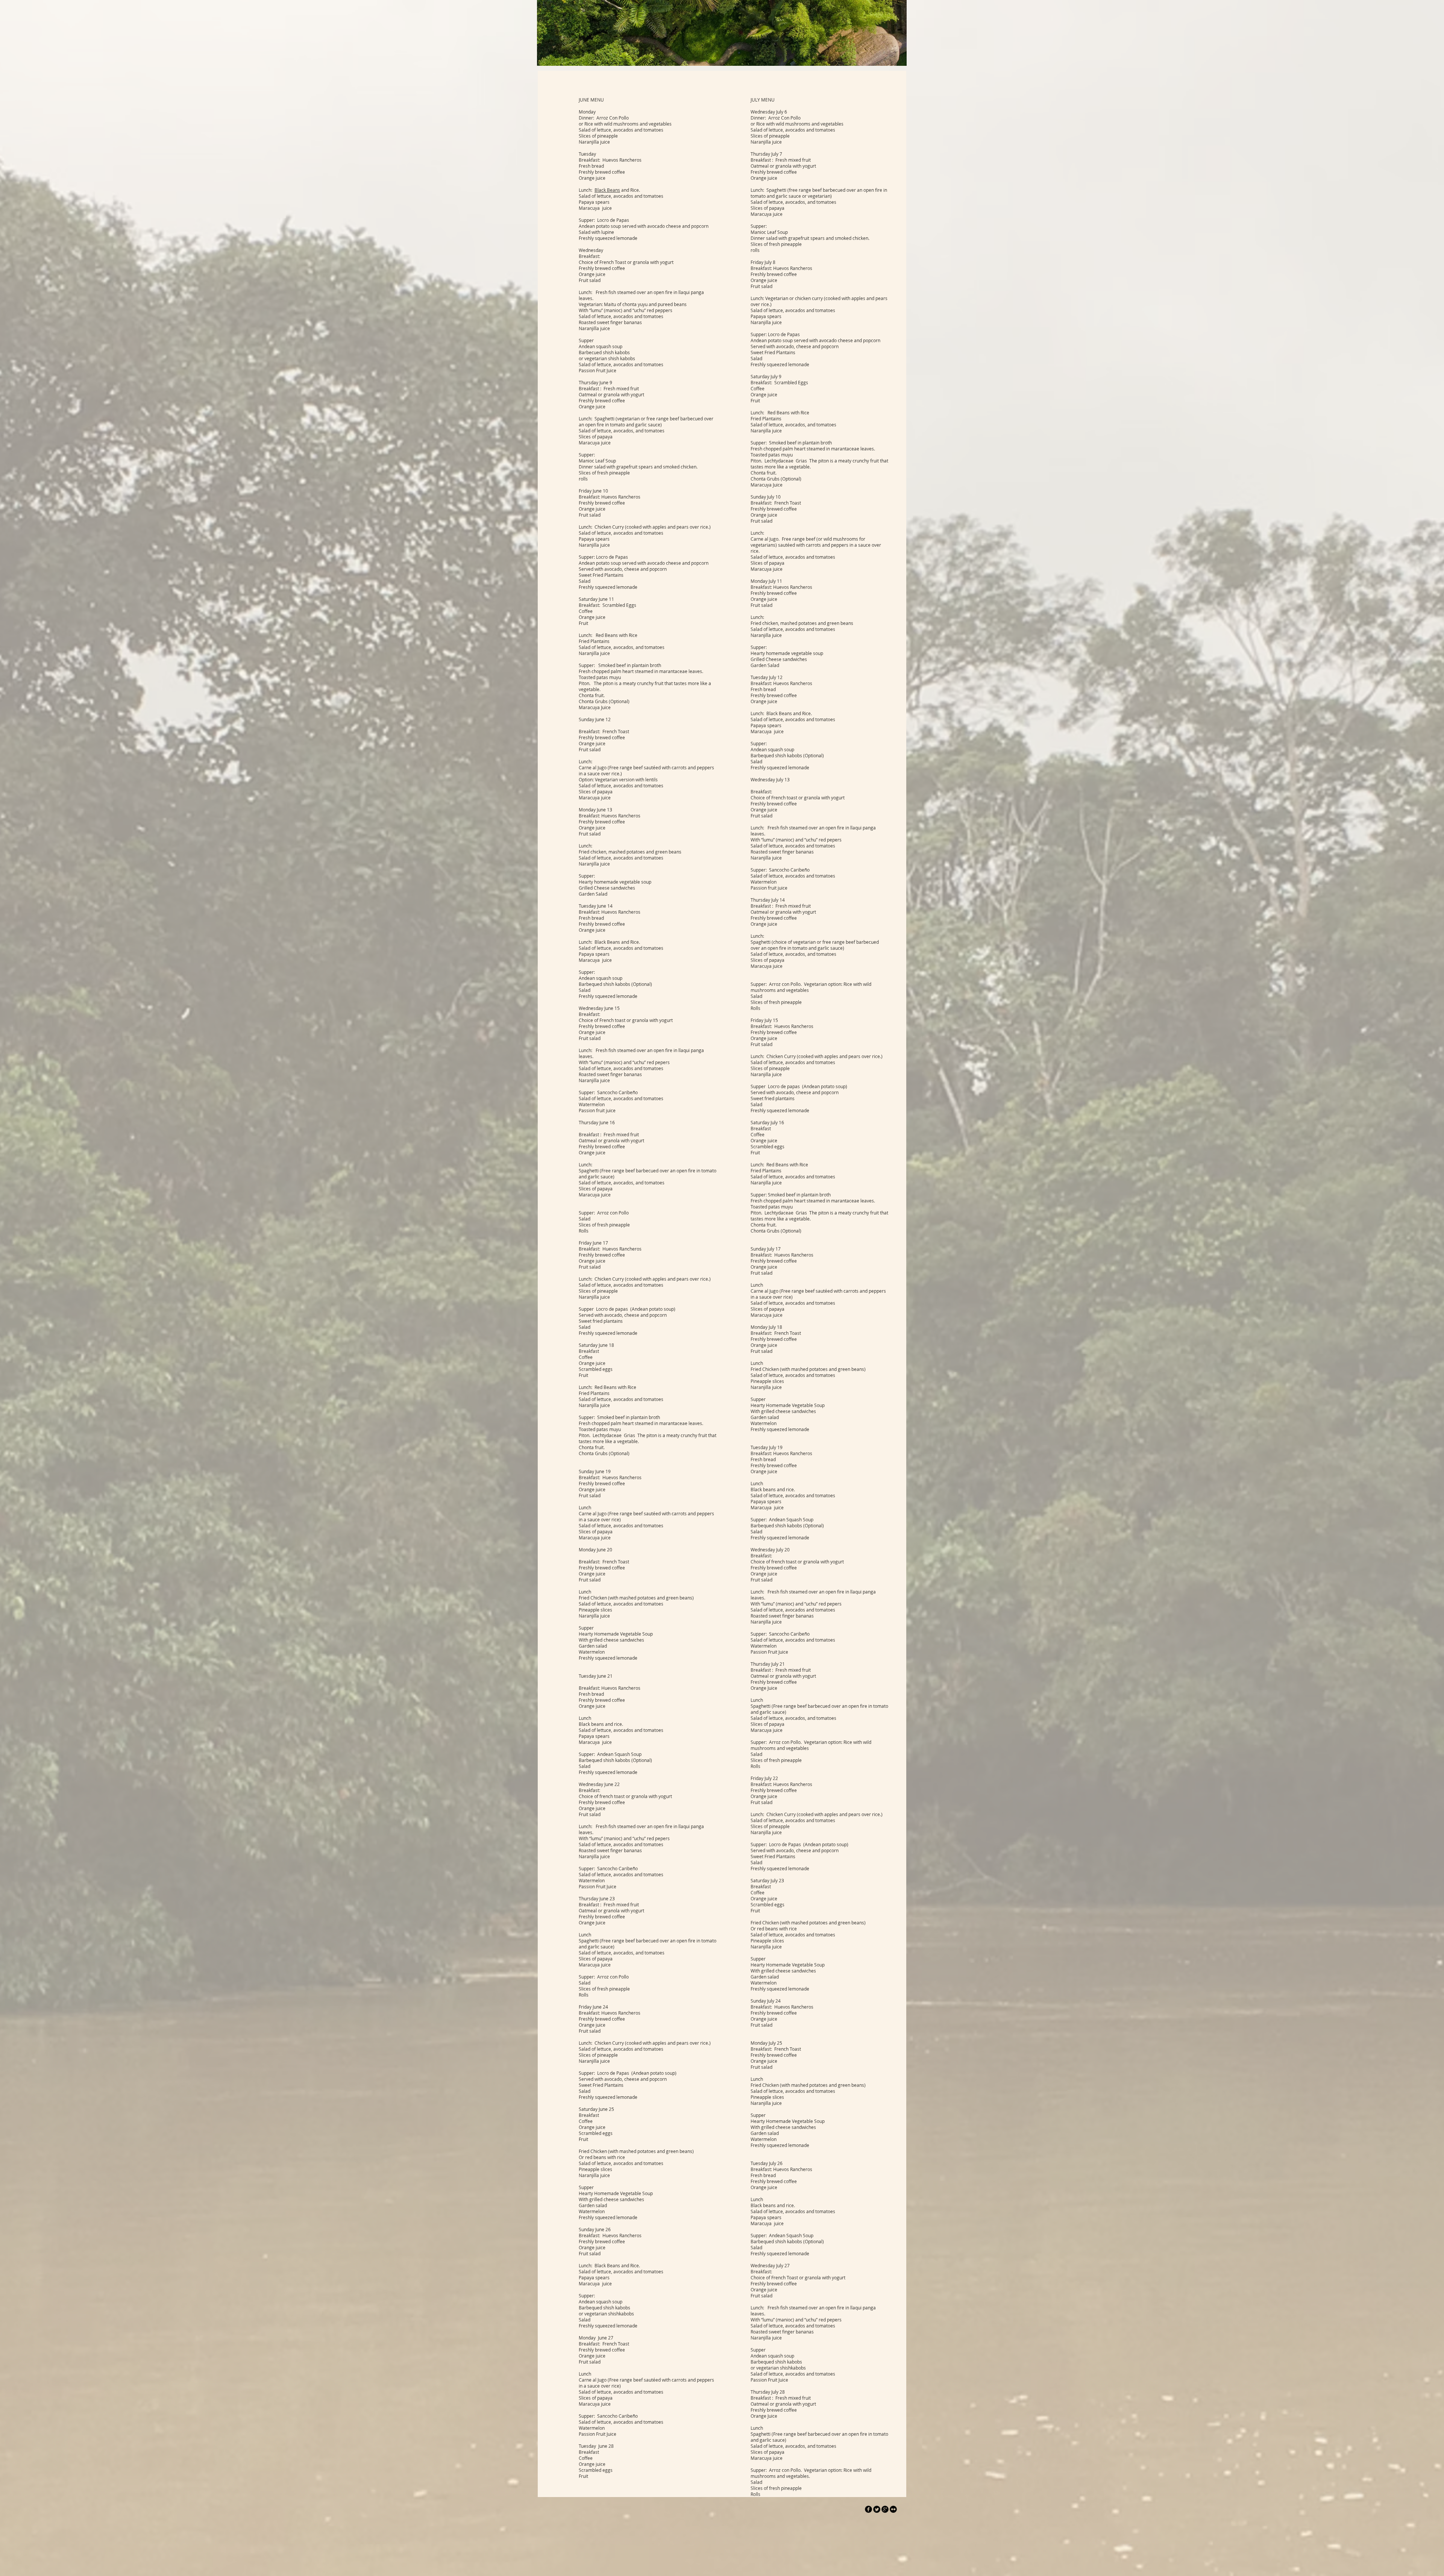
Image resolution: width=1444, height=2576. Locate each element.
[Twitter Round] (877, 2509)
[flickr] (893, 2509)
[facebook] (868, 2509)
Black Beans (607, 190)
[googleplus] (885, 2509)
